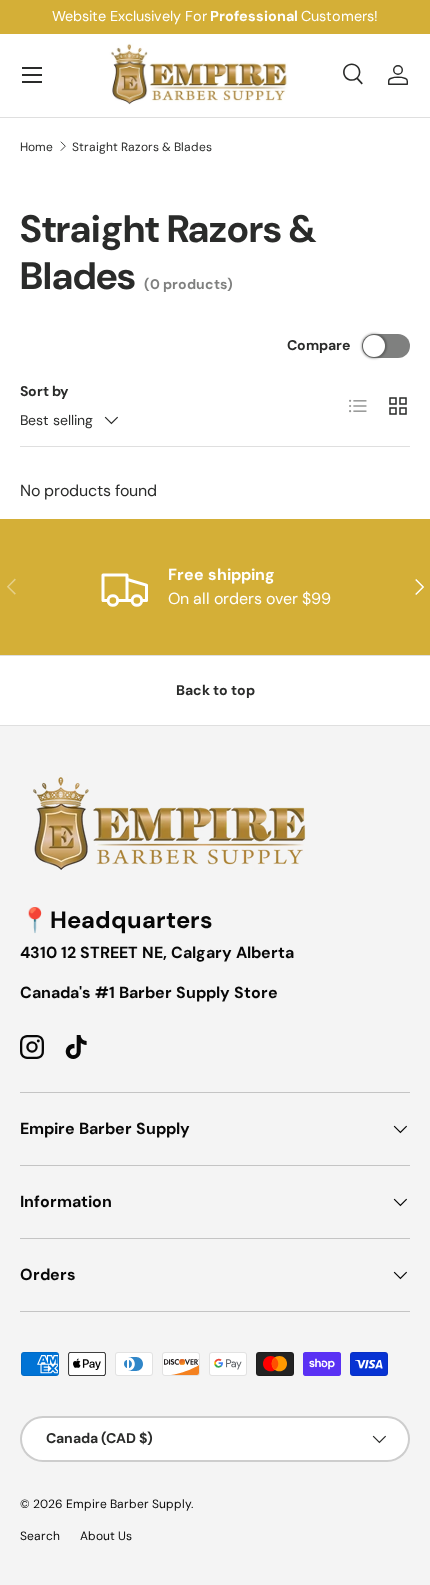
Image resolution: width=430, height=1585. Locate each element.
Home (36, 147)
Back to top (215, 690)
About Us (106, 1536)
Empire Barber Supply (128, 1504)
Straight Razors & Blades (142, 147)
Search (40, 1536)
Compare (318, 345)
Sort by (44, 391)
